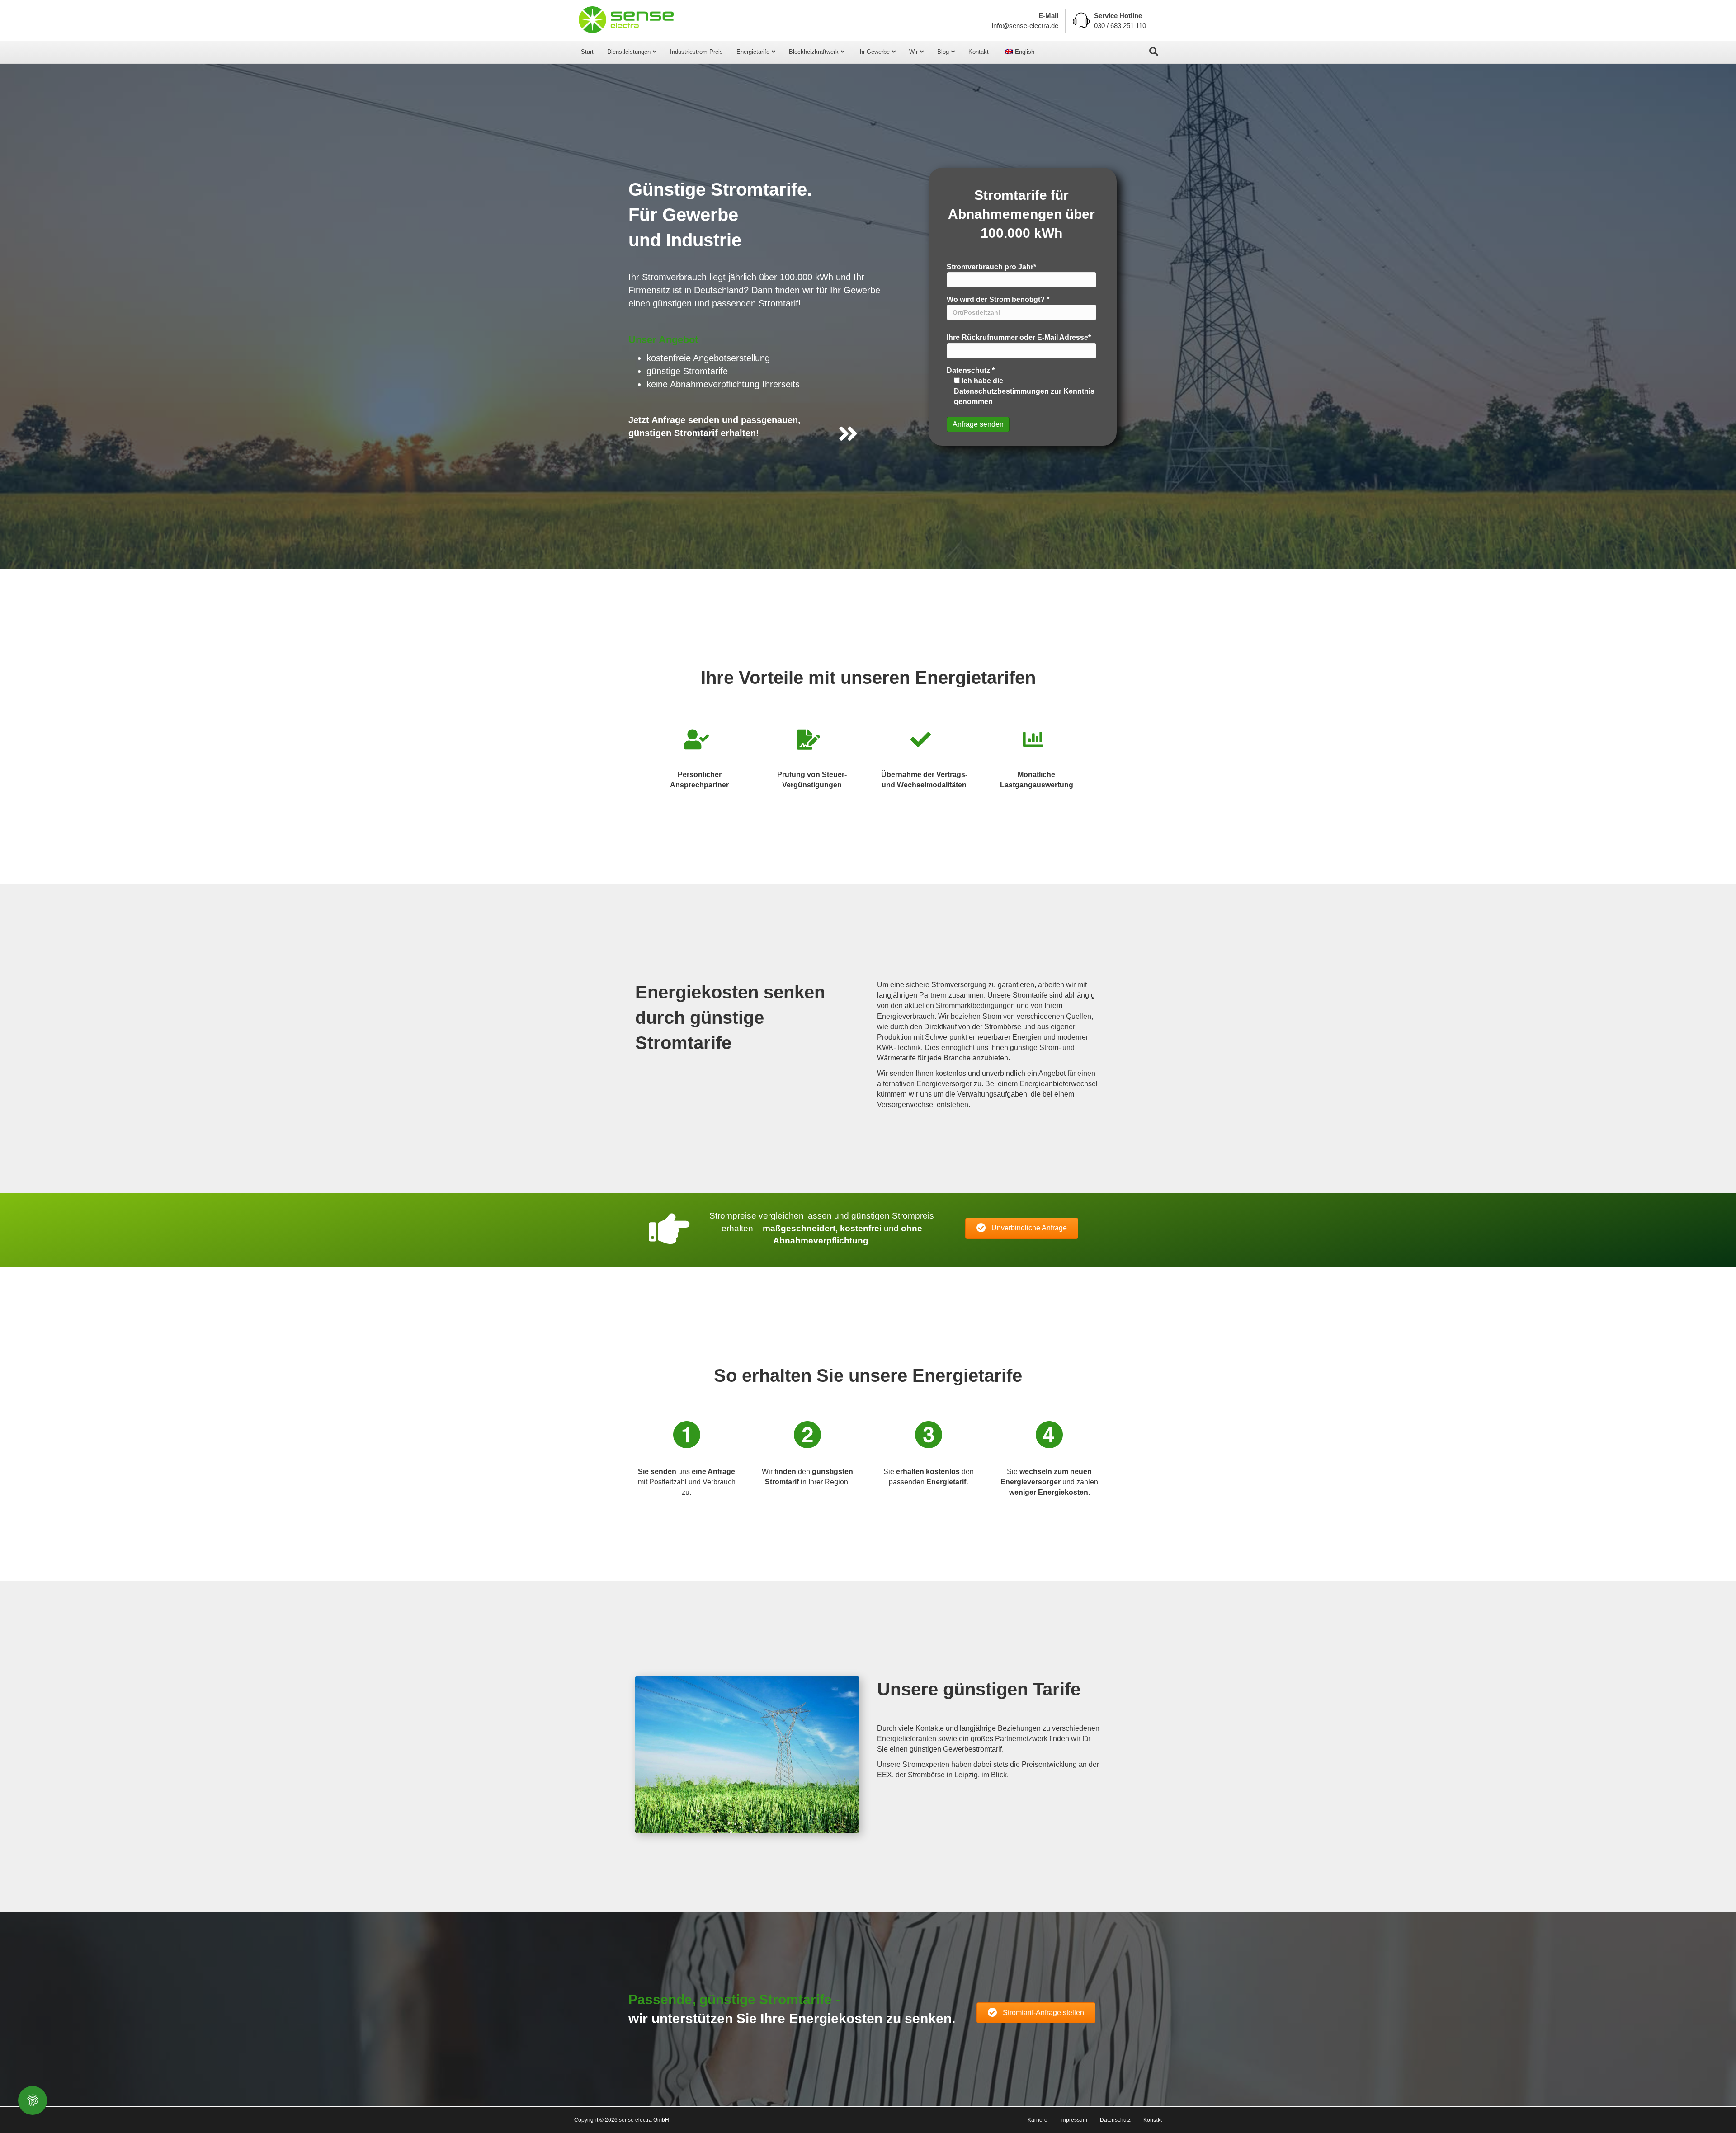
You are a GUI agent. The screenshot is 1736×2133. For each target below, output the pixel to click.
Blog (943, 52)
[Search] (1154, 52)
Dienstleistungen (629, 52)
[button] (1022, 1228)
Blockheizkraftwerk (814, 52)
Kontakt (979, 52)
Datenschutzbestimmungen (1001, 391)
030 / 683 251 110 (1120, 26)
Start (587, 52)
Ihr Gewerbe (874, 52)
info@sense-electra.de (1025, 26)
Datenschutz (1115, 2120)
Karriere (1038, 2120)
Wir (913, 52)
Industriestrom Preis (696, 52)
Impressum (1074, 2120)
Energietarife (753, 52)
